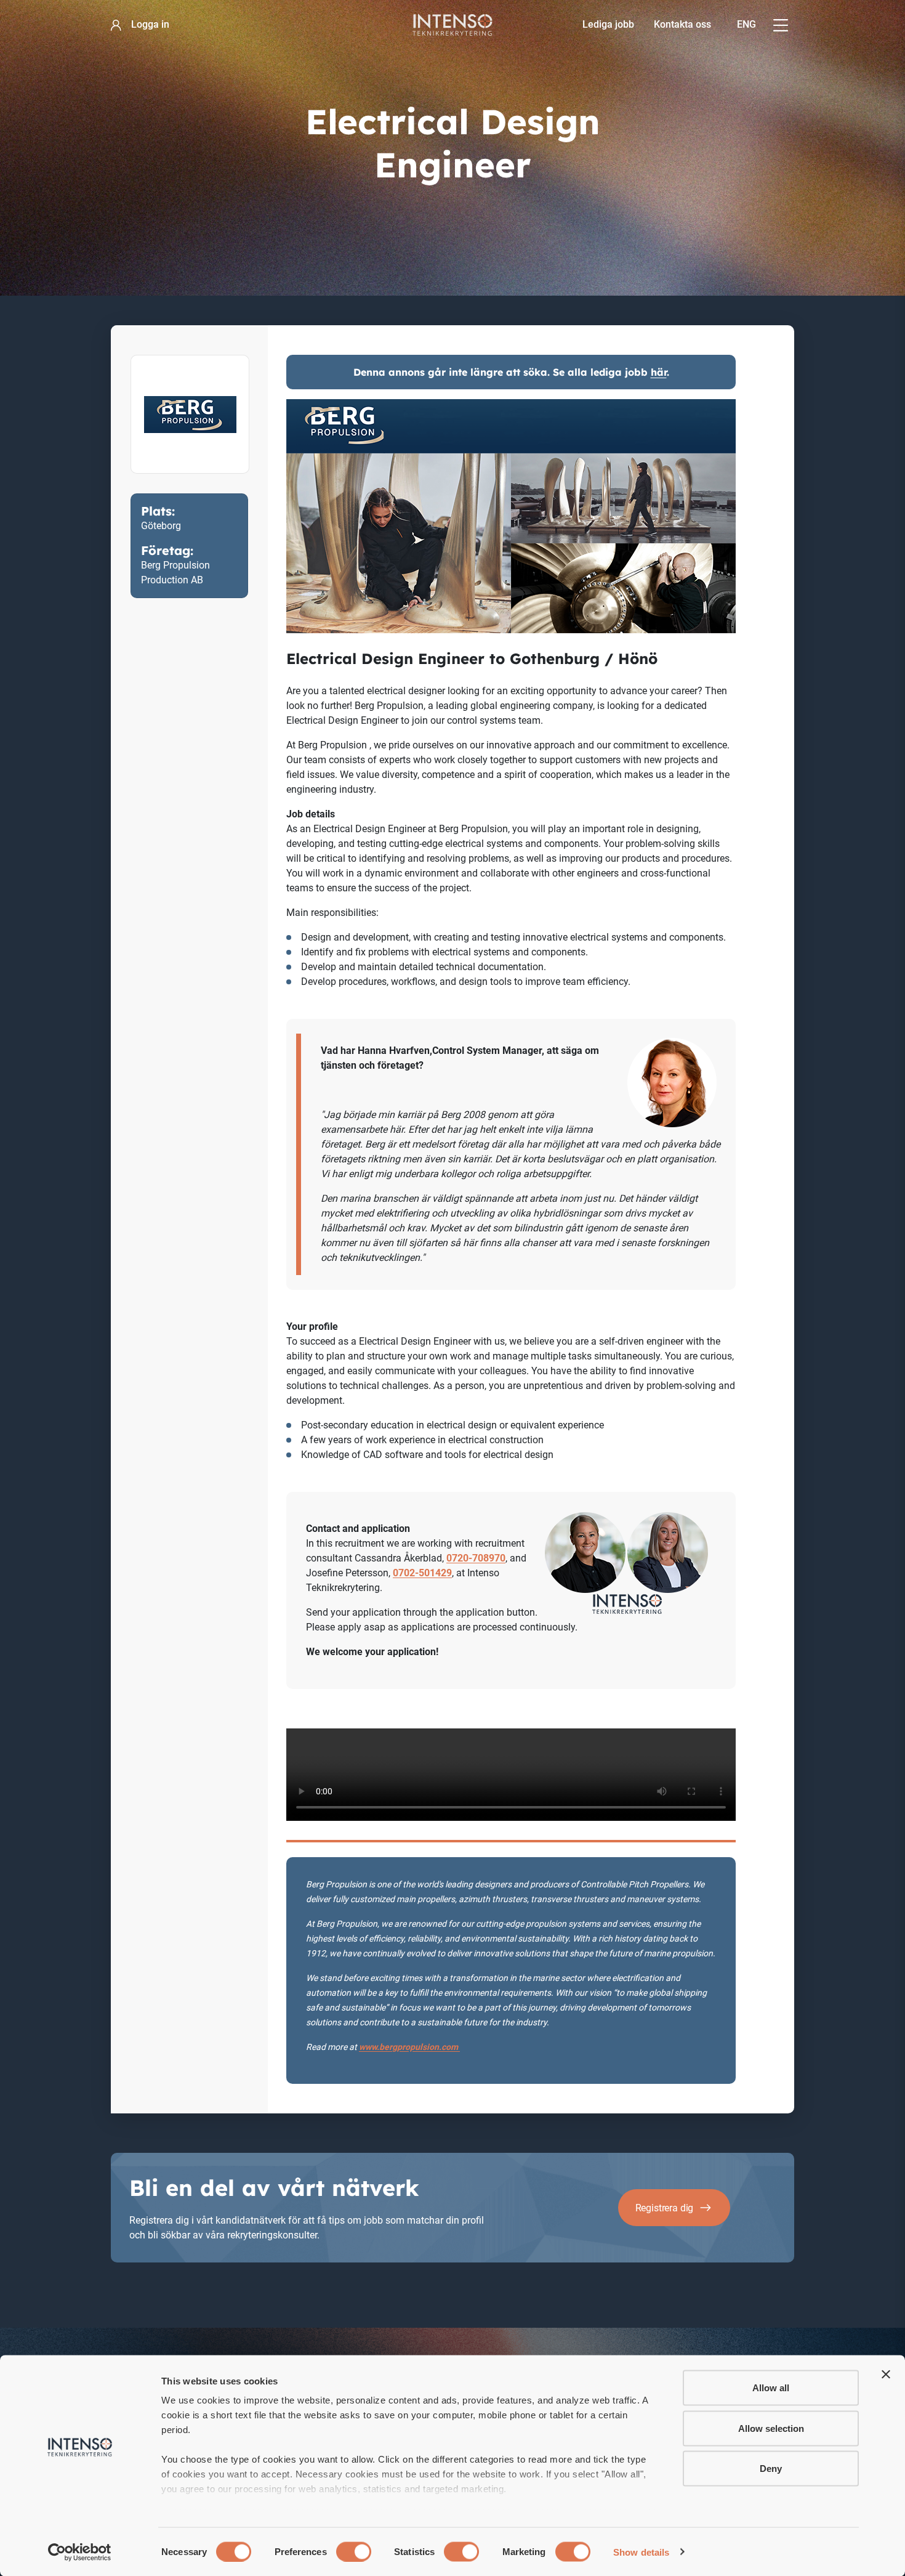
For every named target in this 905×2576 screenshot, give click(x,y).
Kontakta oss (682, 24)
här (659, 372)
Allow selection (771, 2428)
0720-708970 (476, 1558)
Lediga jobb (608, 24)
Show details (641, 2552)
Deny (771, 2469)
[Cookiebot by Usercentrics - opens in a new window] (80, 2552)
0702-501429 (422, 1573)
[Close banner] (886, 2375)
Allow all (771, 2388)
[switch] (354, 2551)
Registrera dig (665, 2208)
